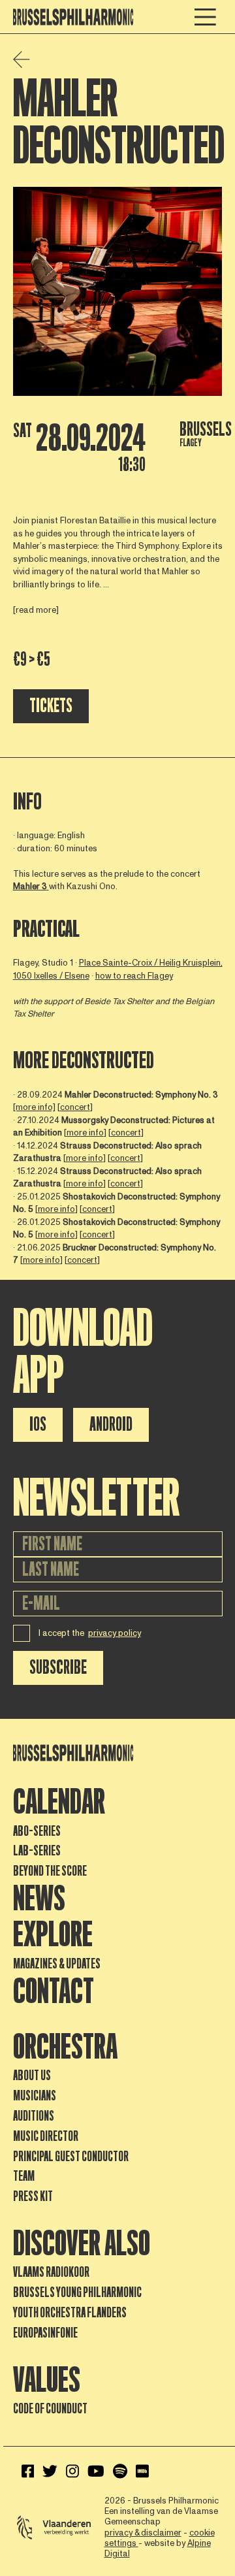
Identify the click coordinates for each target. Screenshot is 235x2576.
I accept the (90, 1633)
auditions (34, 2116)
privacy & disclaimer (143, 2533)
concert (75, 1107)
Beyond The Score (50, 1871)
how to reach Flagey (134, 976)
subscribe (58, 1668)
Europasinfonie (45, 2333)
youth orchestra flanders (70, 2313)
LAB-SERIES (37, 1851)
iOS (38, 1425)
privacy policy (115, 1633)
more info (85, 1133)
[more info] (34, 1107)
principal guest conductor (71, 2157)
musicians (35, 2096)
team (24, 2176)
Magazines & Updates (57, 1964)
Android (111, 1425)
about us (32, 2076)
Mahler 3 (30, 887)
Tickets (51, 706)
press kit (33, 2196)
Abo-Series (37, 1831)
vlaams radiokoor (51, 2272)
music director (46, 2136)
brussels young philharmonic (77, 2292)
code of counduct (50, 2409)
